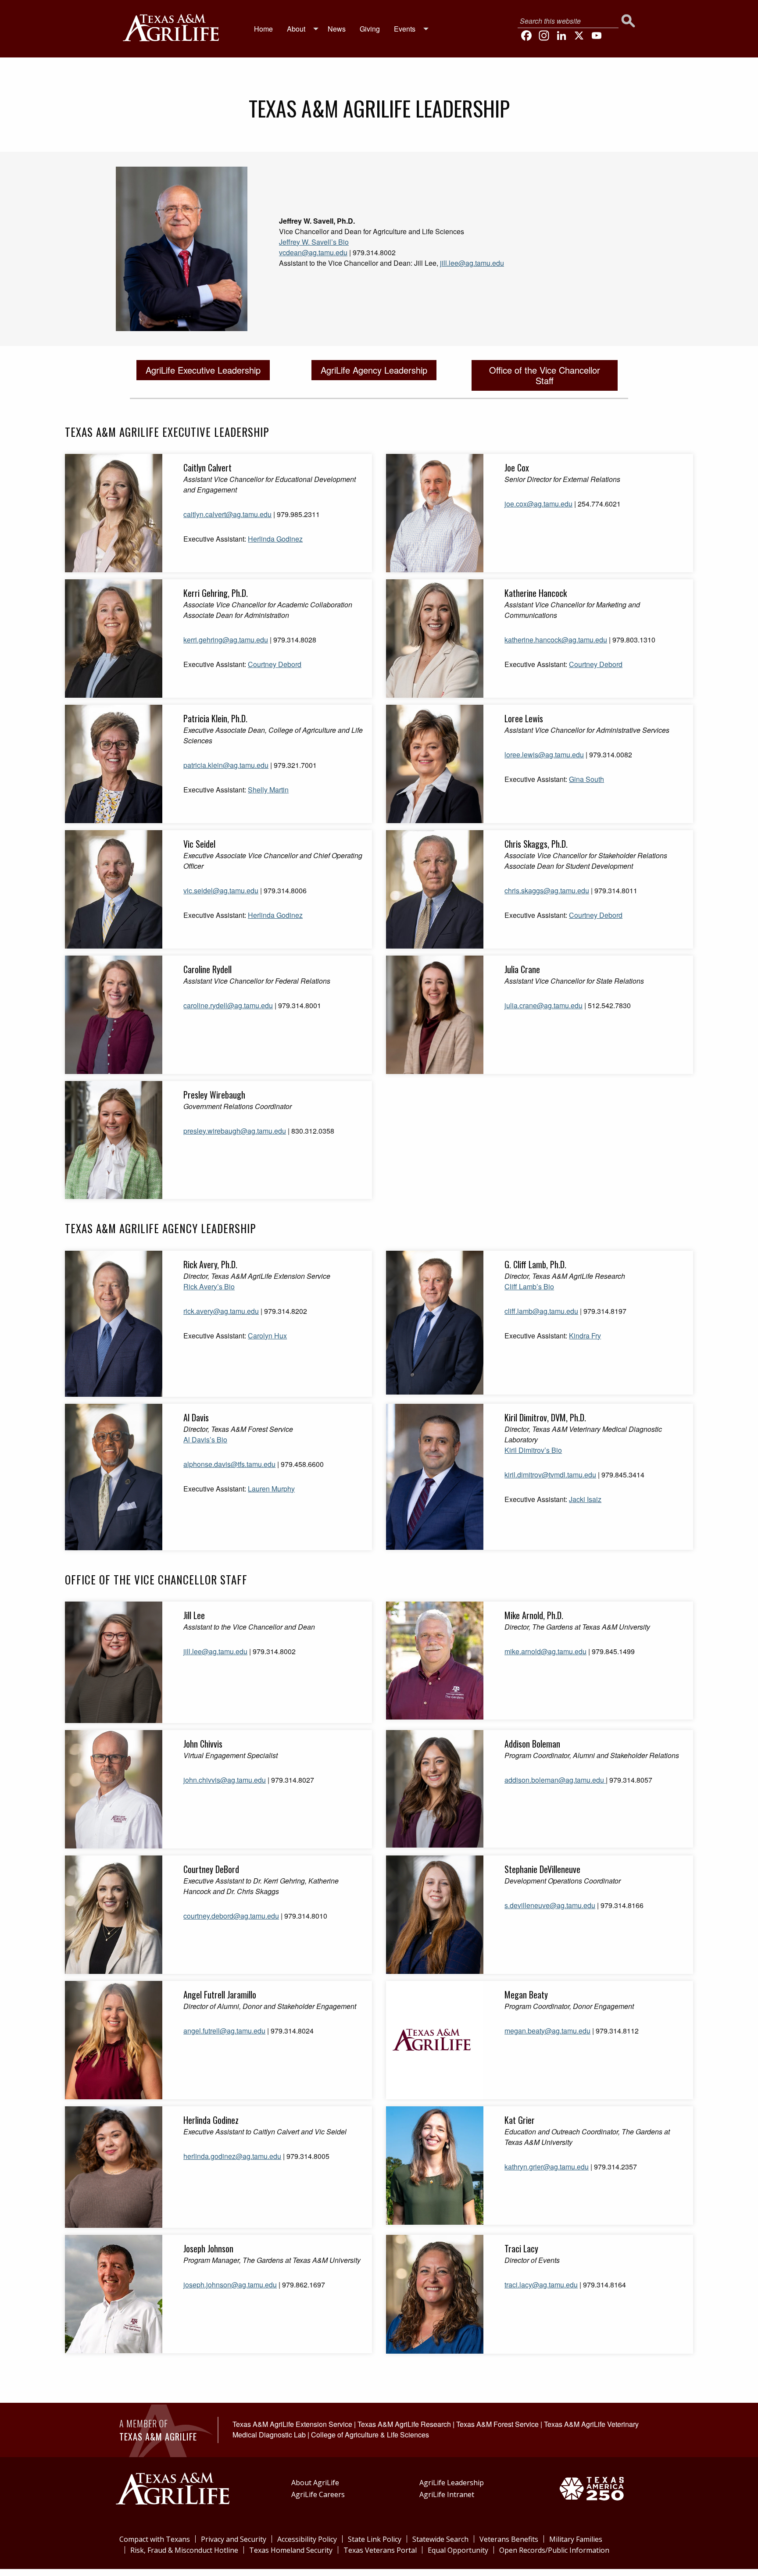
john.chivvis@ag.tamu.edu (225, 1780)
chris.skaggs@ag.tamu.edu (547, 890)
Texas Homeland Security (291, 2550)
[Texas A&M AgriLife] (171, 27)
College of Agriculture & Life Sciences (370, 2435)
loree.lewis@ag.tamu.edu (544, 755)
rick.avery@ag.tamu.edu (221, 1311)
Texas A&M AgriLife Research (404, 2424)
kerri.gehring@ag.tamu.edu (226, 640)
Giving (370, 29)
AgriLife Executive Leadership (203, 370)
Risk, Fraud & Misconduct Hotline (184, 2550)
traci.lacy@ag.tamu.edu (541, 2285)
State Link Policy (375, 2539)
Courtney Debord (275, 664)
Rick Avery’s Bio (209, 1286)
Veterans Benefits (509, 2539)
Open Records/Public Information (554, 2550)
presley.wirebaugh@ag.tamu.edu (235, 1131)
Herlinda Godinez (275, 539)
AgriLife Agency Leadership (374, 370)
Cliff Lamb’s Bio (529, 1286)
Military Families (576, 2539)
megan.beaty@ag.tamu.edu (547, 2031)
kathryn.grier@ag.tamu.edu (547, 2167)
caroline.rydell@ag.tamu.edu (228, 1005)
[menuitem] (263, 29)
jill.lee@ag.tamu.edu (472, 263)
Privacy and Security (234, 2539)
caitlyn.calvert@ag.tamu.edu (227, 514)
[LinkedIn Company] (561, 36)
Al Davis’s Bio (205, 1440)
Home (263, 29)
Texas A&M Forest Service (497, 2424)
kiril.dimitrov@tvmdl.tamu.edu (550, 1475)
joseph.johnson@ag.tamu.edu (230, 2285)
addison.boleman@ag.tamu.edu (554, 1780)
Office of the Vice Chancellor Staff (545, 375)
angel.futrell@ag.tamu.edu (224, 2031)
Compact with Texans (155, 2539)
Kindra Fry (585, 1336)
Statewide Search (440, 2539)
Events (405, 29)
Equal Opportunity (458, 2550)
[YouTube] (597, 36)
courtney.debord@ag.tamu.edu (231, 1916)
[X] (579, 36)
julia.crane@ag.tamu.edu (543, 1005)
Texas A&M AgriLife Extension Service (292, 2424)
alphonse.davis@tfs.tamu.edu (229, 1464)
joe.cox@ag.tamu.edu (538, 504)
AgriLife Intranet (447, 2494)
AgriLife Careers (318, 2494)
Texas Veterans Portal (380, 2550)
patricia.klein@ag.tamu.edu (226, 765)
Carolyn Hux (267, 1336)
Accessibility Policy (307, 2539)
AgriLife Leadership (452, 2483)
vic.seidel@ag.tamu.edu (221, 890)
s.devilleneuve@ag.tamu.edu (550, 1905)
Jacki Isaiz (585, 1499)
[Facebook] (526, 36)
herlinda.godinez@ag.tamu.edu (232, 2156)
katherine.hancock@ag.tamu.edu (556, 640)
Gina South (586, 779)
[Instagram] (544, 36)
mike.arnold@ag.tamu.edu (545, 1651)
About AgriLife (315, 2483)
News (337, 29)
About (296, 29)
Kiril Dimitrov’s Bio (533, 1450)
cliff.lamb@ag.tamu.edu (541, 1311)
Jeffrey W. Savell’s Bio (314, 242)
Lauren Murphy (271, 1489)
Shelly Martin (268, 790)
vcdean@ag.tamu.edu (313, 252)
